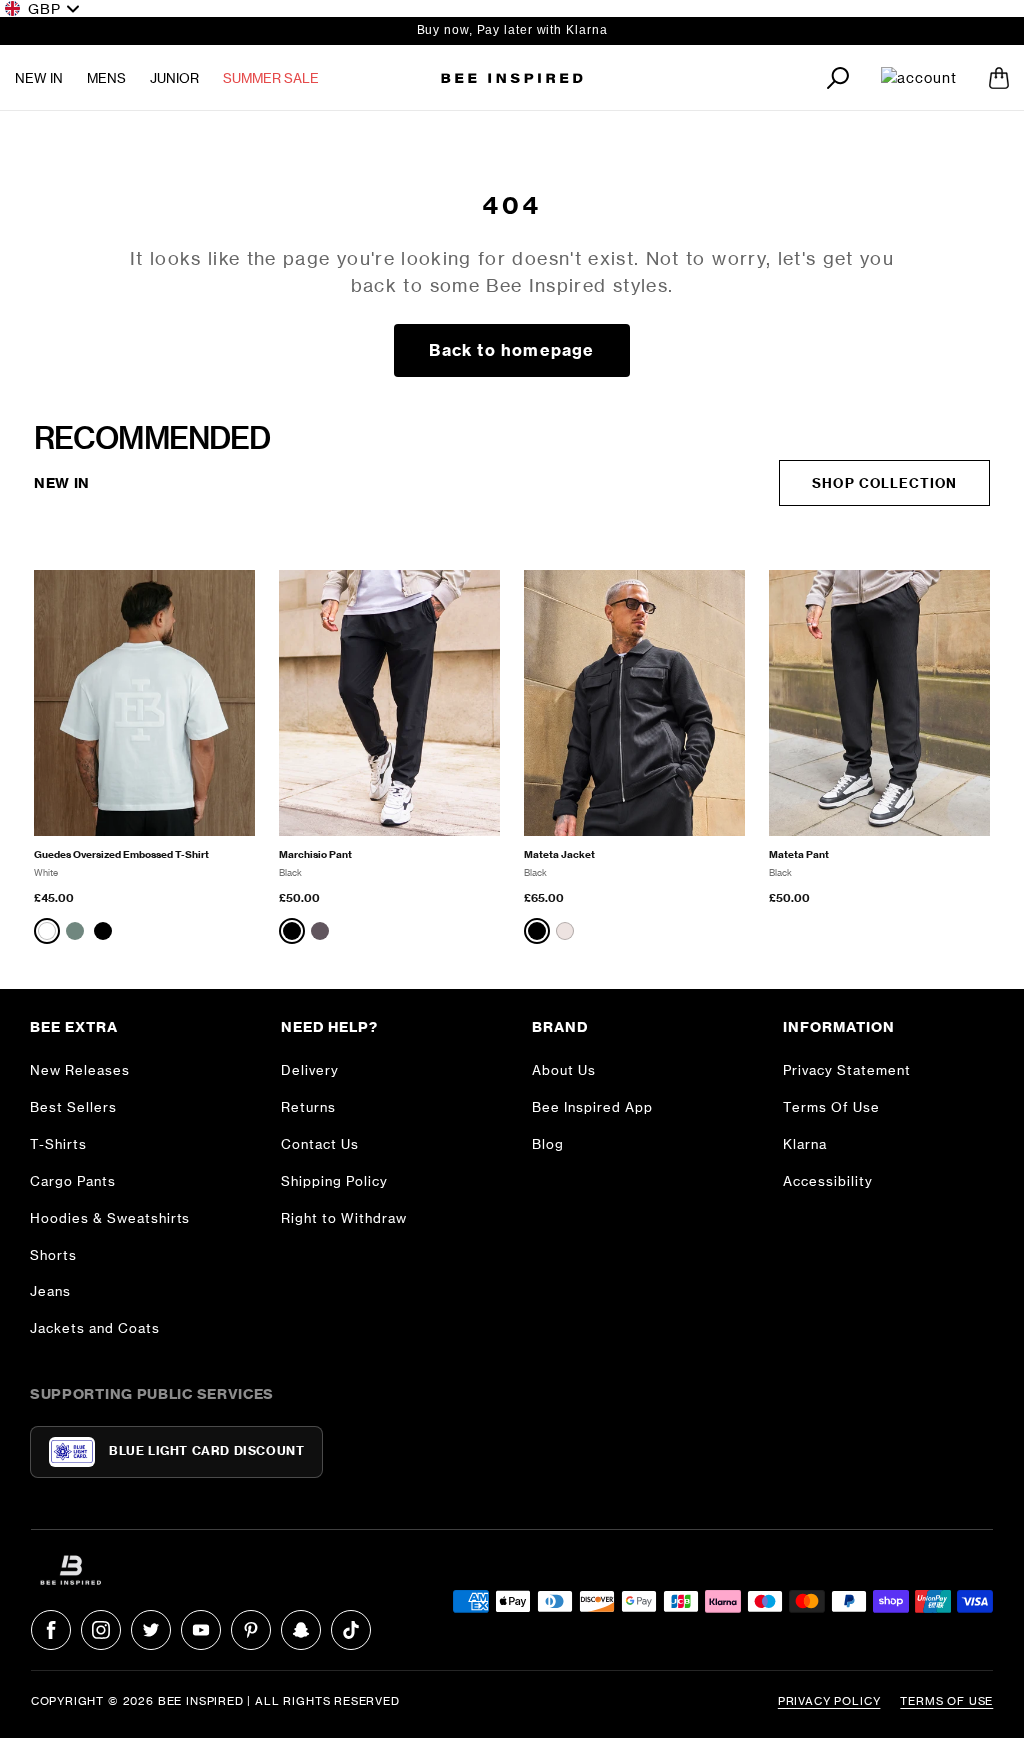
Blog (548, 1144)
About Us (564, 1070)
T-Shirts (58, 1144)
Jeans (50, 1291)
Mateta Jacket (559, 854)
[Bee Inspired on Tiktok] (351, 1630)
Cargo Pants (73, 1181)
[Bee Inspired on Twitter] (151, 1630)
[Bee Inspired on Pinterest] (251, 1630)
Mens (106, 78)
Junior (174, 78)
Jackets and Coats (95, 1328)
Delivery (310, 1070)
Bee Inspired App (592, 1107)
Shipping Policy (334, 1181)
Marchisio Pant (315, 854)
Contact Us (320, 1144)
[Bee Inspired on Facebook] (51, 1630)
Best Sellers (73, 1107)
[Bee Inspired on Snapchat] (301, 1630)
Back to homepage (511, 350)
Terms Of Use (831, 1107)
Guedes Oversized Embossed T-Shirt (121, 854)
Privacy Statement (847, 1070)
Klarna (805, 1144)
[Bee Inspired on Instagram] (101, 1630)
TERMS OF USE (946, 1701)
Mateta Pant (799, 854)
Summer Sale (271, 78)
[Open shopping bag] (999, 78)
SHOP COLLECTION (884, 483)
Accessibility (828, 1181)
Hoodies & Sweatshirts (110, 1218)
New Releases (80, 1070)
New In (39, 78)
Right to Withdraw (344, 1218)
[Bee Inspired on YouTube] (201, 1630)
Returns (308, 1107)
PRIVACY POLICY (829, 1701)
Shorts (53, 1255)
